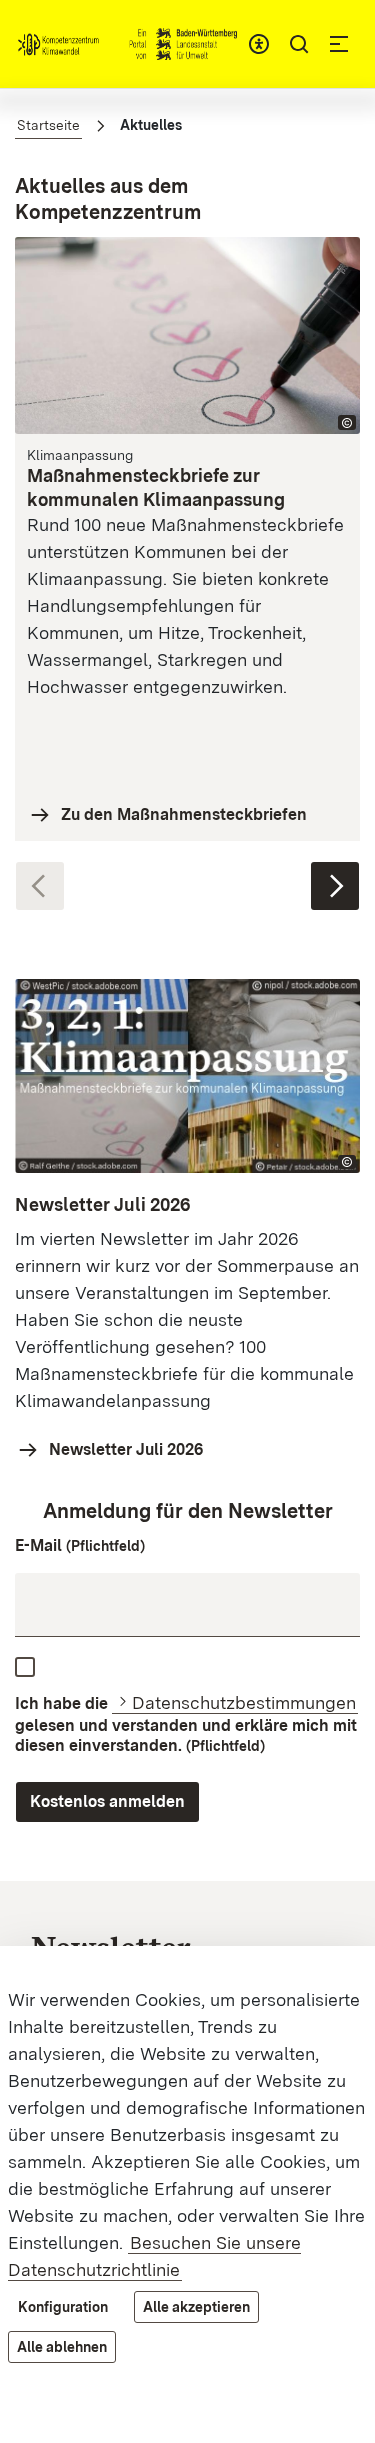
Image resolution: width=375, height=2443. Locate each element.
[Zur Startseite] (127, 44)
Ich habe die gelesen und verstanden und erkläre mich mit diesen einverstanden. (186, 1724)
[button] (299, 44)
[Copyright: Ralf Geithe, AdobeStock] (347, 422)
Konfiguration (63, 2307)
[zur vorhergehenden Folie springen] (40, 886)
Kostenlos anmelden (107, 1801)
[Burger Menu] (339, 44)
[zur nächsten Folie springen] (335, 886)
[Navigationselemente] (187, 876)
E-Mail (80, 1545)
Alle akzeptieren (196, 2307)
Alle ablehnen (62, 2347)
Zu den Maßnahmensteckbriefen (184, 814)
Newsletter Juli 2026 (126, 1449)
